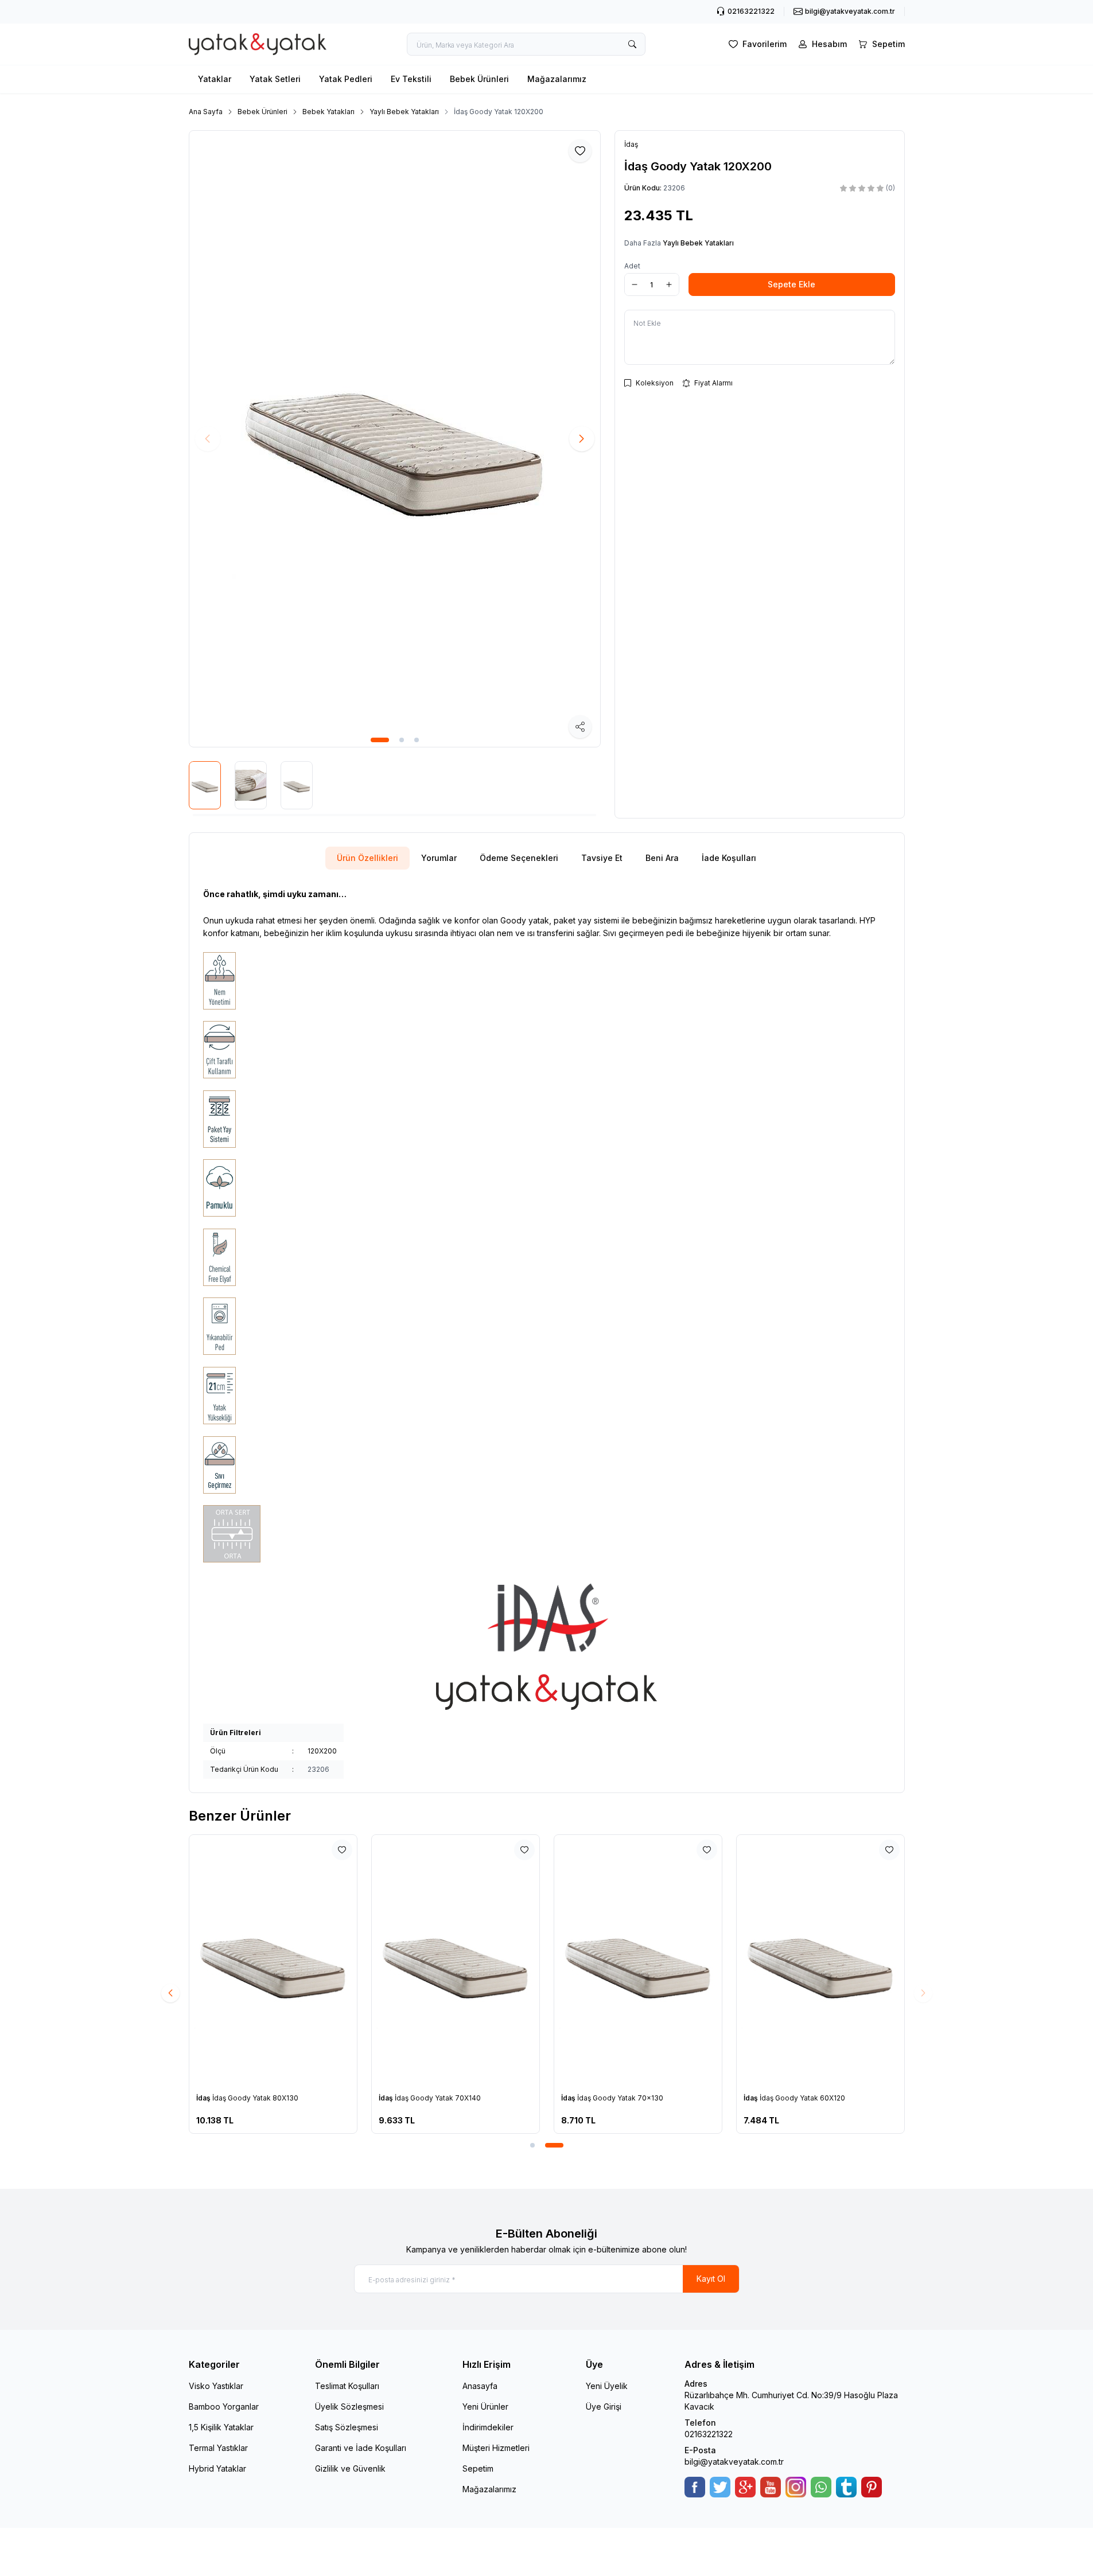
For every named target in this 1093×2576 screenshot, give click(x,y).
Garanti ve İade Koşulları (361, 2448)
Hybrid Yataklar (217, 2468)
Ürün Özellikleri (367, 858)
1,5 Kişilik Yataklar (221, 2427)
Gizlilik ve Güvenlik (350, 2468)
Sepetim (478, 2468)
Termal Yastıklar (218, 2448)
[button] (380, 740)
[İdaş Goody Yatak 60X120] (820, 1961)
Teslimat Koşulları (347, 2386)
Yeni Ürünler (485, 2407)
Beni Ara (662, 858)
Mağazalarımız (557, 79)
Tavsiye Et (602, 858)
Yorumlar (439, 858)
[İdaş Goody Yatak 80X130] (273, 1961)
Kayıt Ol (711, 2279)
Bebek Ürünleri (479, 79)
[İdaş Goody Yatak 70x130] (638, 1961)
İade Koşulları (729, 858)
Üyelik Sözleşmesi (349, 2407)
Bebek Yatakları (328, 112)
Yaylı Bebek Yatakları (404, 112)
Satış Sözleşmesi (347, 2427)
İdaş (204, 2098)
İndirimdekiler (488, 2427)
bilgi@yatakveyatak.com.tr (734, 2462)
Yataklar (215, 79)
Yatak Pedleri (346, 79)
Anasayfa (480, 2386)
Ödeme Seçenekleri (519, 858)
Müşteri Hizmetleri (496, 2448)
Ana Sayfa (206, 112)
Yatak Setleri (275, 79)
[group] (395, 439)
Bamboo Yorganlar (224, 2407)
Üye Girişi (604, 2407)
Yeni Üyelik (607, 2386)
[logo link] (258, 44)
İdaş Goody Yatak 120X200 (499, 112)
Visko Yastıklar (216, 2386)
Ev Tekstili (411, 79)
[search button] (632, 44)
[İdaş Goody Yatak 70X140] (456, 1961)
